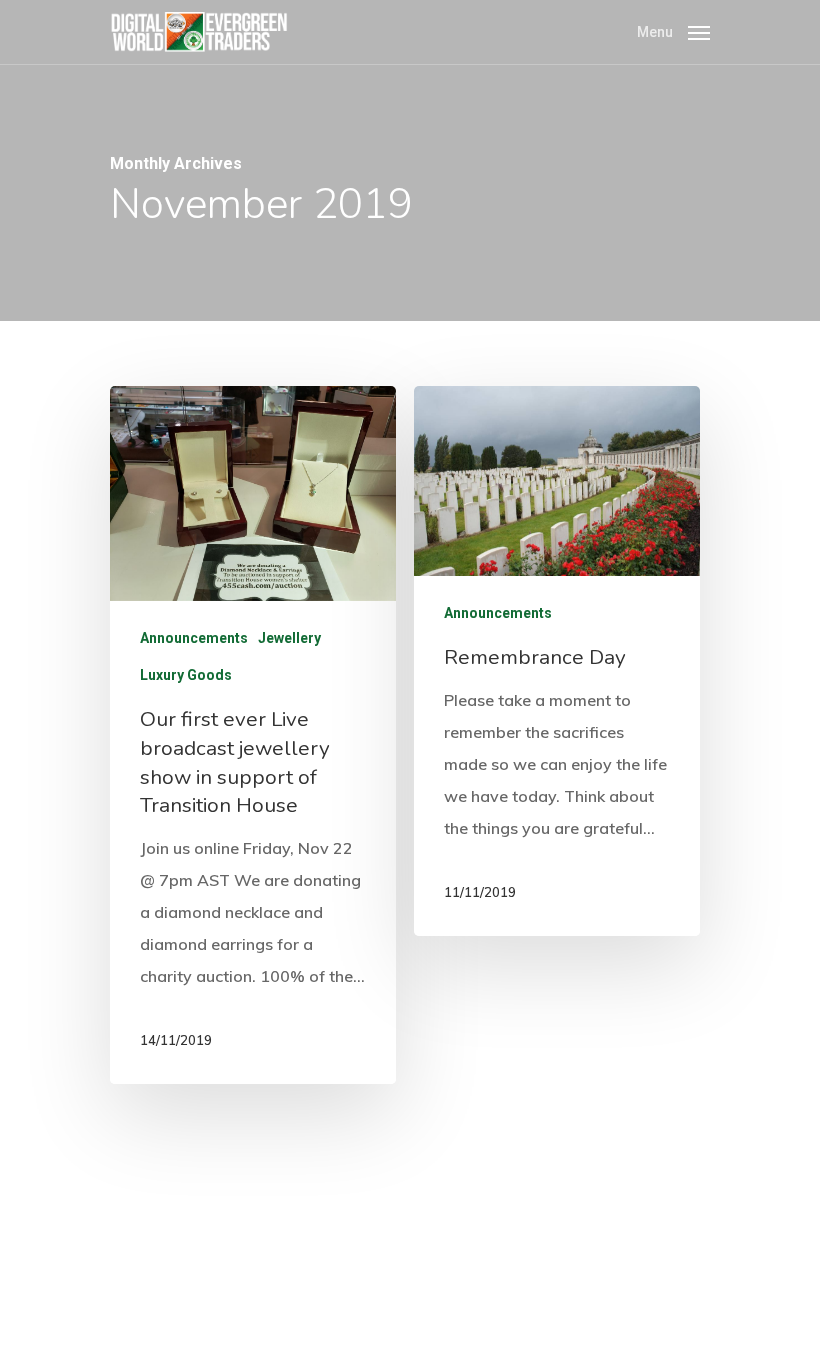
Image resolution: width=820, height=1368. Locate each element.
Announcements (194, 638)
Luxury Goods (186, 675)
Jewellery (289, 638)
